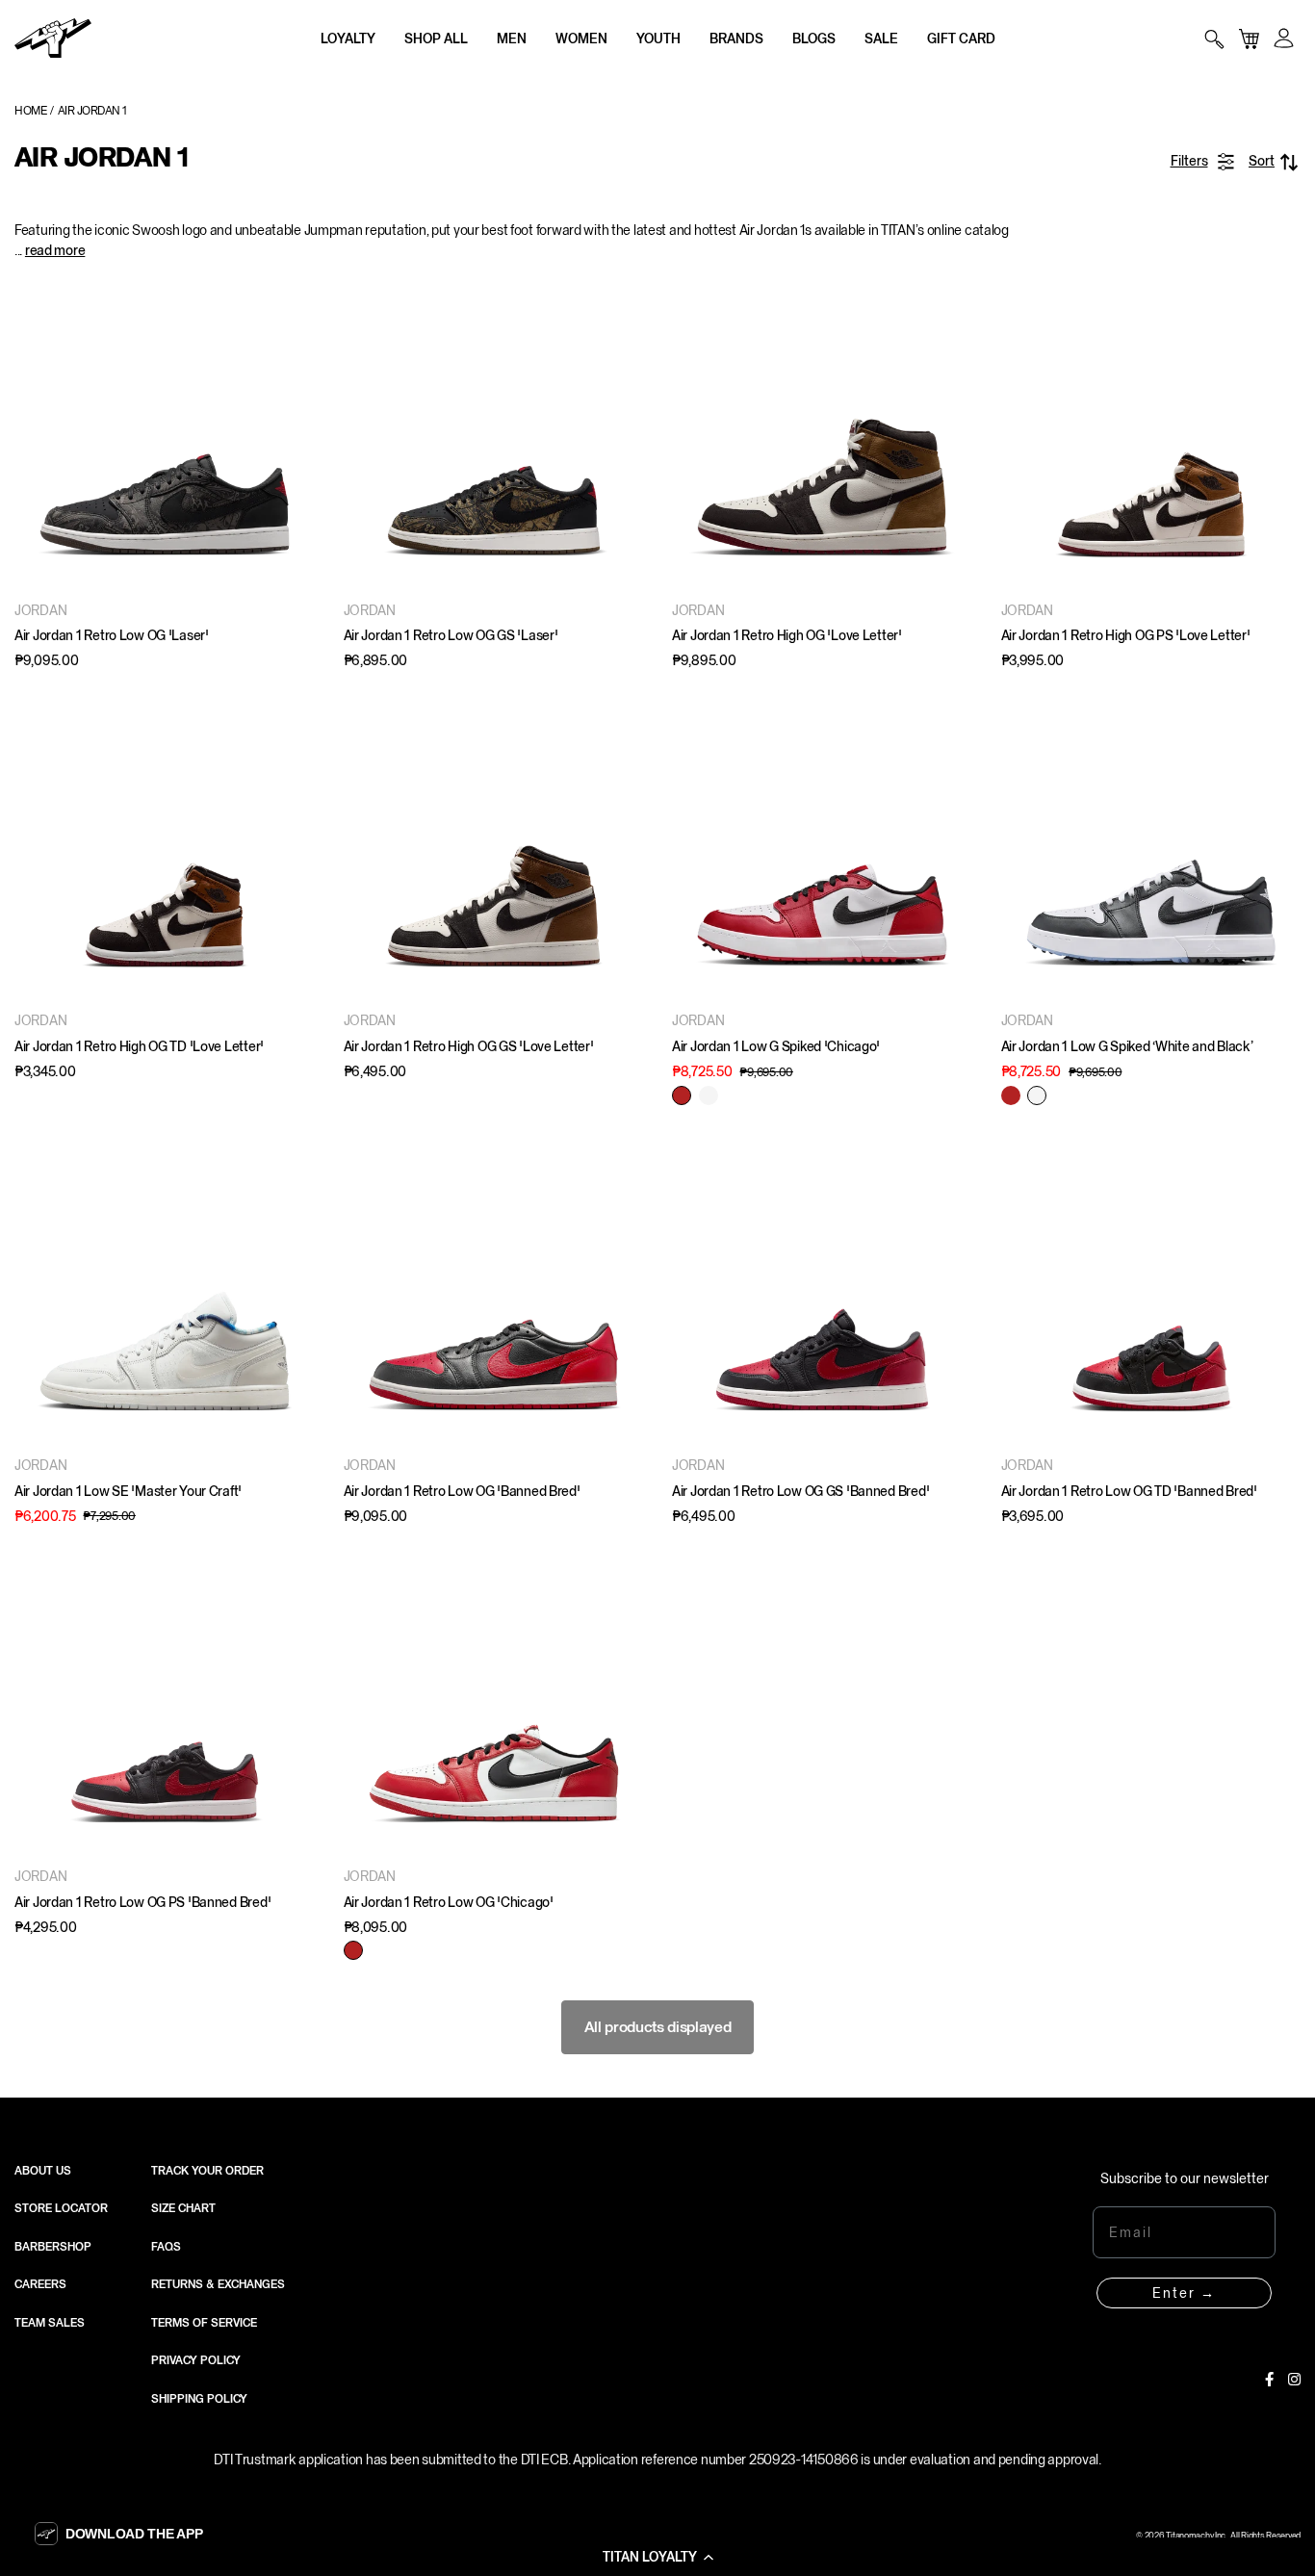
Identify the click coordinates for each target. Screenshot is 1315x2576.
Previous (34, 438)
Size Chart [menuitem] (183, 2208)
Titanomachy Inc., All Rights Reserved (1233, 2536)
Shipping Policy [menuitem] (199, 2399)
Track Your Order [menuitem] (207, 2171)
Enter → (1184, 2293)
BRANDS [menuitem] (736, 39)
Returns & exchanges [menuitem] (218, 2284)
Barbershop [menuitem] (53, 2247)
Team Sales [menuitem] (50, 2323)
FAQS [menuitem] (166, 2247)
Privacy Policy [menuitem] (196, 2360)
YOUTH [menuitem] (658, 39)
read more (55, 250)
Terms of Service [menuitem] (204, 2323)
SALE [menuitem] (881, 39)
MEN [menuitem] (512, 39)
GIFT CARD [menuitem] (961, 39)
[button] (657, 2557)
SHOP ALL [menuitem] (436, 39)
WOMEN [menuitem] (581, 39)
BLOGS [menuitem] (814, 39)
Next (296, 438)
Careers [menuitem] (40, 2284)
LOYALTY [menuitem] (348, 39)
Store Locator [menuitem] (61, 2208)
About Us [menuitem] (43, 2171)
